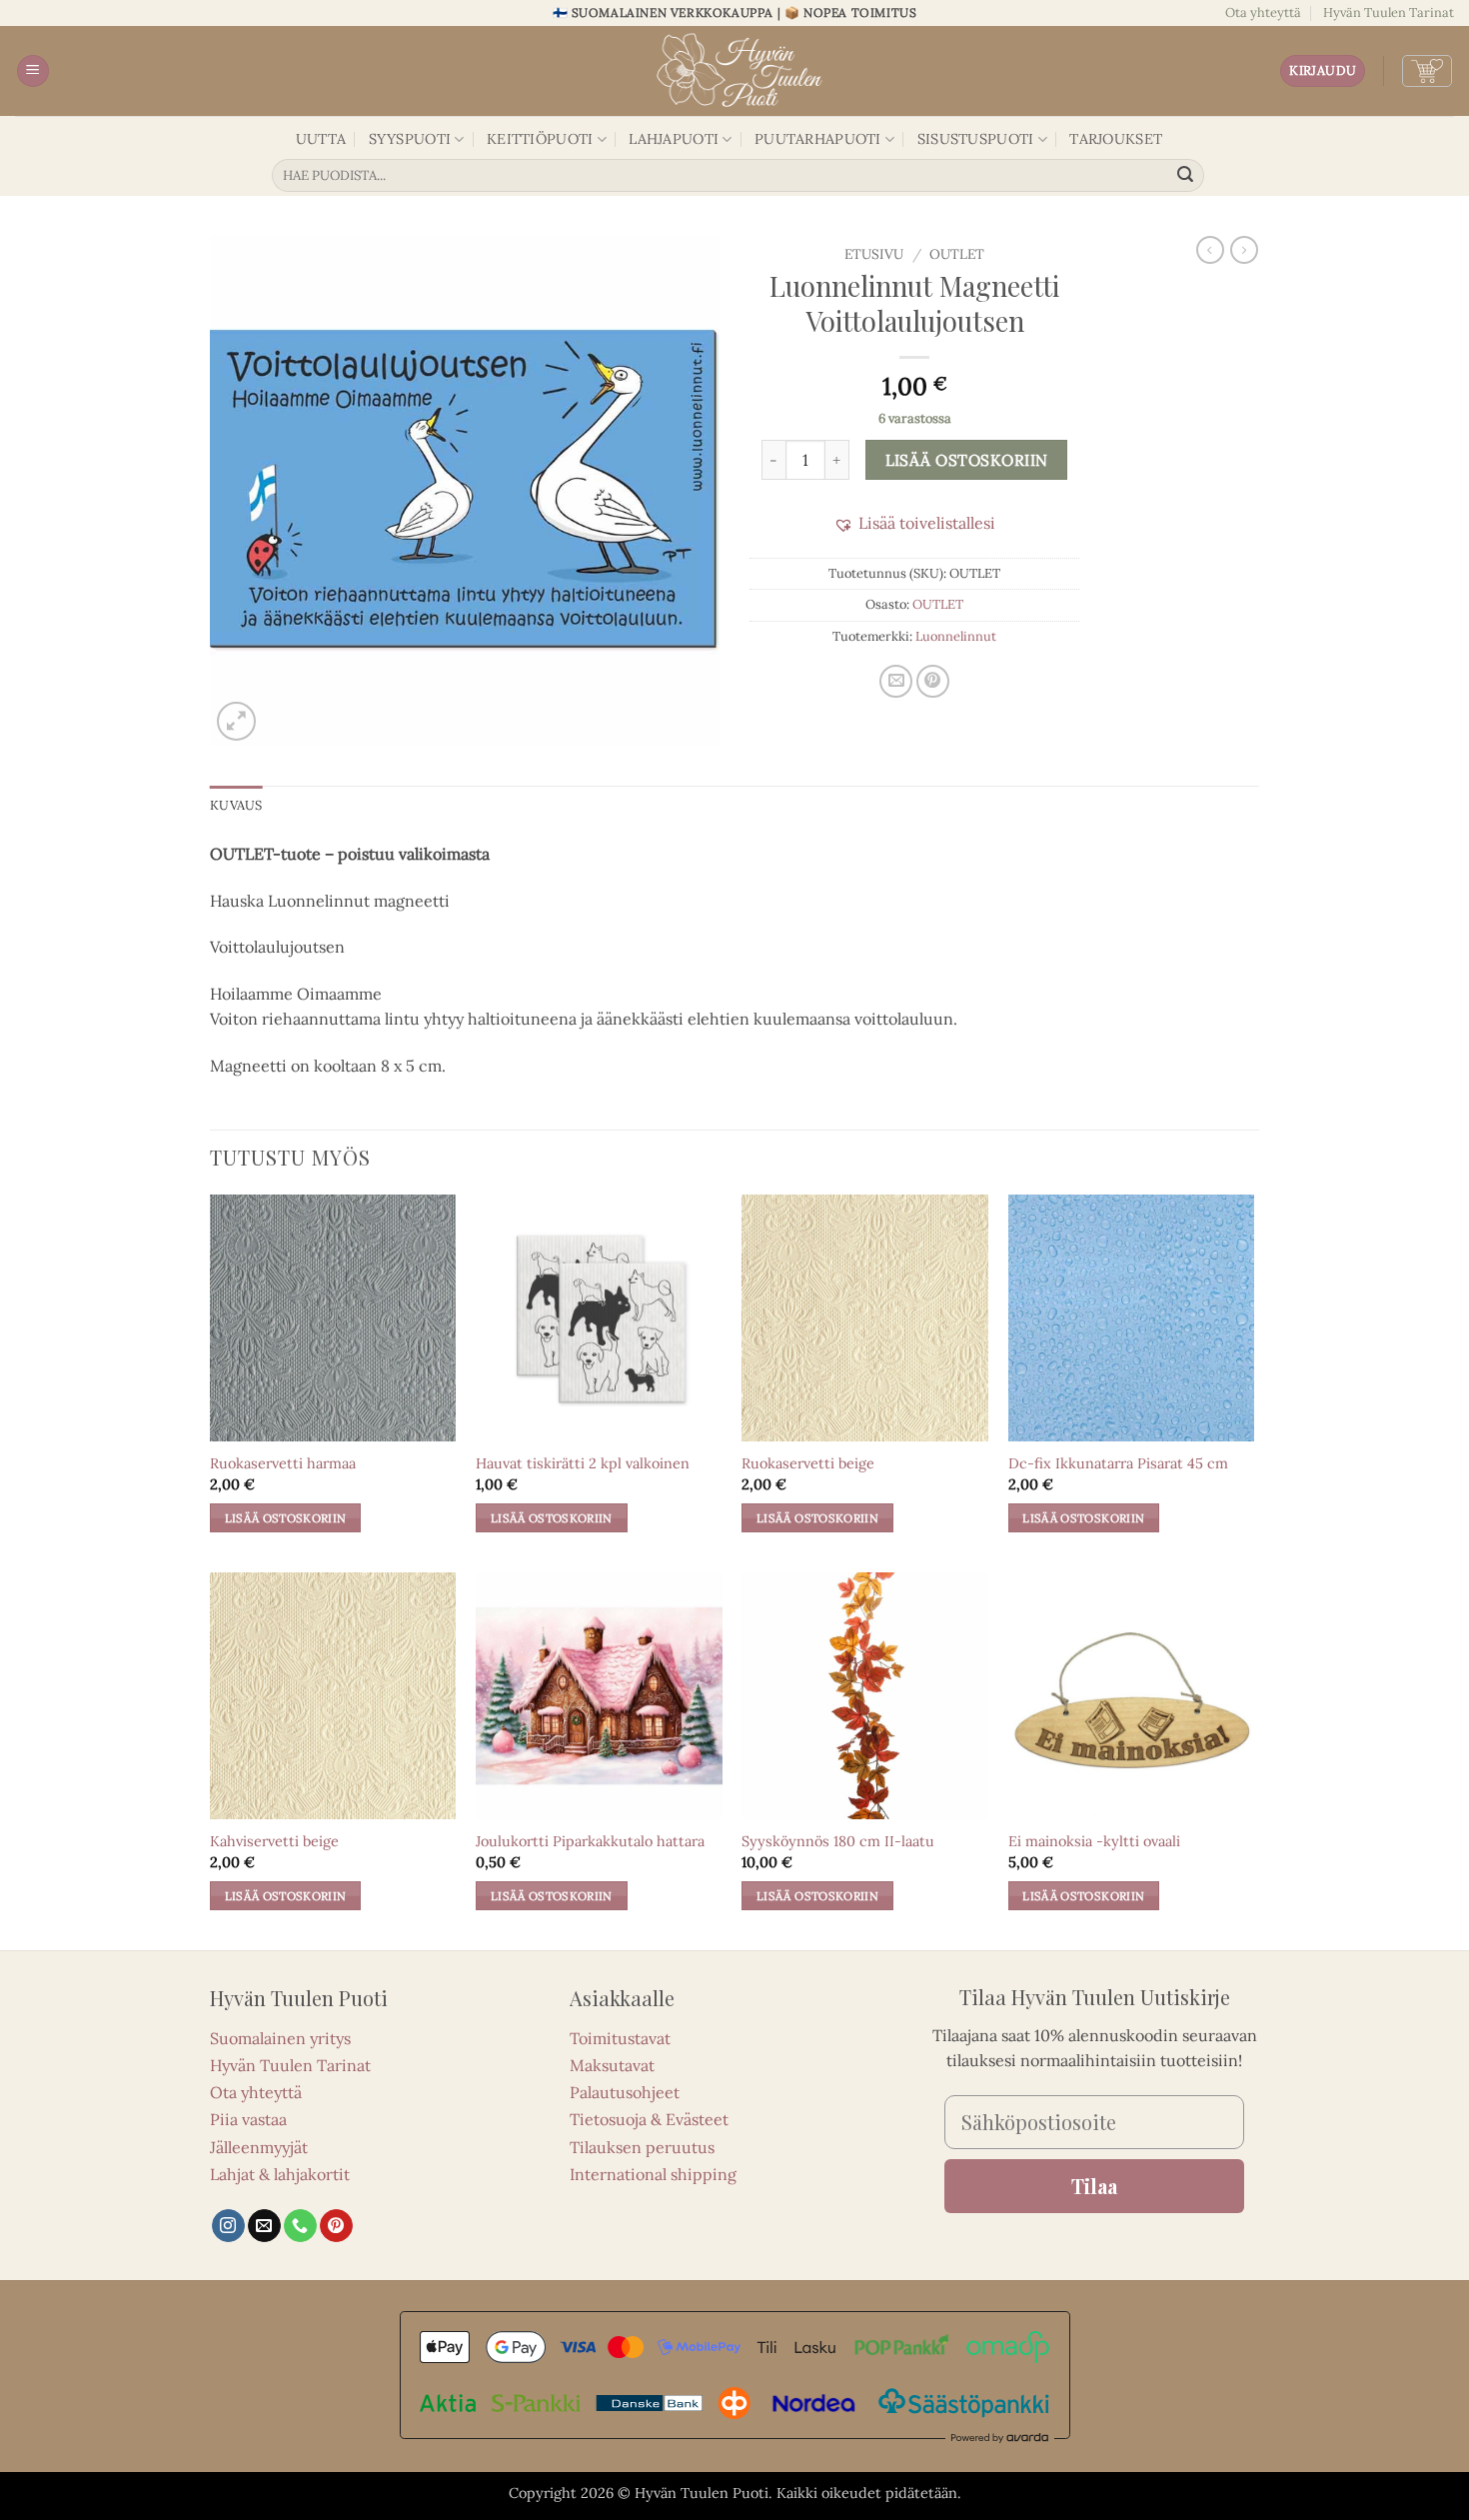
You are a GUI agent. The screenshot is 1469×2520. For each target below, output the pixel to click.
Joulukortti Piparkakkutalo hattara (590, 1841)
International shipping (653, 2174)
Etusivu (874, 254)
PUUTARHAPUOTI (818, 139)
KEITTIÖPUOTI (540, 139)
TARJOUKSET (1116, 139)
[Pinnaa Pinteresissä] (933, 681)
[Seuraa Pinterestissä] (336, 2226)
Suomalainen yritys (280, 2038)
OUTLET (957, 254)
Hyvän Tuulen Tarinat (1389, 12)
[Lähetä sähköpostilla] (896, 681)
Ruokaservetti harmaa (283, 1463)
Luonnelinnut (956, 636)
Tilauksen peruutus (642, 2147)
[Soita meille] (300, 2226)
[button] (33, 71)
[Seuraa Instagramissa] (228, 2226)
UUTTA (321, 139)
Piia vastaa (248, 2119)
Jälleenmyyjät (259, 2147)
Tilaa (1094, 2186)
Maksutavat (612, 2065)
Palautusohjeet (625, 2092)
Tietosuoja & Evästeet (649, 2119)
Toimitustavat (620, 2038)
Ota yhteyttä (1263, 12)
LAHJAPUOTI (674, 139)
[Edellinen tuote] (1244, 250)
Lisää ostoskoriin (967, 460)
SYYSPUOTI (410, 139)
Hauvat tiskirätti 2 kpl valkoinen (583, 1463)
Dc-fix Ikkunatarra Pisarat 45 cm (1118, 1463)
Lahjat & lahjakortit (280, 2174)
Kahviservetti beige (274, 1841)
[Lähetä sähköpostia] (264, 2226)
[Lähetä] (1186, 176)
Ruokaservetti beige (808, 1463)
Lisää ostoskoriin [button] (286, 1518)
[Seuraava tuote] (1210, 250)
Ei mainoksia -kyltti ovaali (1094, 1841)
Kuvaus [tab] (236, 805)
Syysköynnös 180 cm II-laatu (838, 1841)
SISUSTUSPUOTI (976, 139)
